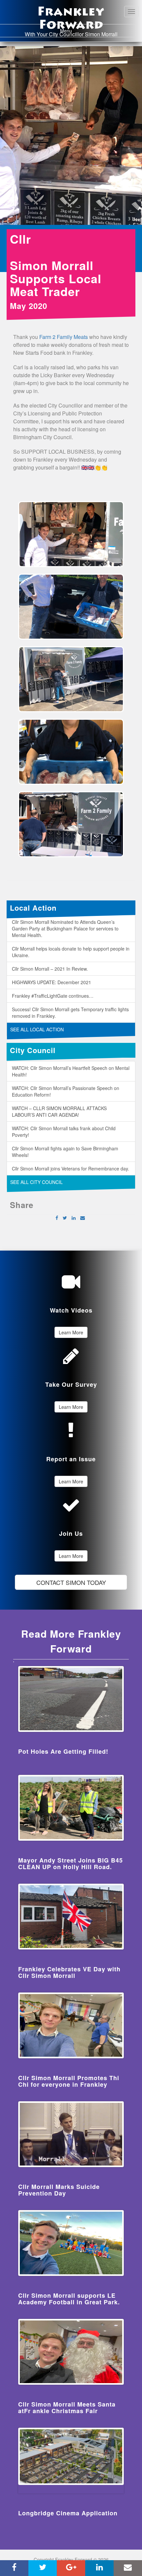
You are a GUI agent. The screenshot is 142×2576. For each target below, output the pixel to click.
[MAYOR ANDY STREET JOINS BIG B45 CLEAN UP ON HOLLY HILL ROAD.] (71, 1808)
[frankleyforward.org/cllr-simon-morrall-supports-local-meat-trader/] (83, 1218)
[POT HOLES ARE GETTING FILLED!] (71, 1699)
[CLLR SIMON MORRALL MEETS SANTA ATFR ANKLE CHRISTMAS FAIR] (71, 2352)
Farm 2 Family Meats (64, 337)
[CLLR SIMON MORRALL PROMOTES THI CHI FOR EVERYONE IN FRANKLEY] (71, 2025)
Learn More (71, 1332)
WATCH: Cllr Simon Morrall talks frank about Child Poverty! (64, 1132)
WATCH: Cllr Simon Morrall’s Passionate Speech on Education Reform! (66, 1091)
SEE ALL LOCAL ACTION (37, 1029)
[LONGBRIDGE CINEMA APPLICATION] (71, 2461)
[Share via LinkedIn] (74, 1218)
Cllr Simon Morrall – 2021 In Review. (50, 969)
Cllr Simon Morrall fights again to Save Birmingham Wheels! (65, 1152)
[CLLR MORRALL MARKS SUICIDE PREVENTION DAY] (71, 2134)
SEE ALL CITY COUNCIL (36, 1182)
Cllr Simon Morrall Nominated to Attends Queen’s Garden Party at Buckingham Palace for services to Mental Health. (65, 928)
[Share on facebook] (57, 1218)
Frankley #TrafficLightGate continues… (53, 996)
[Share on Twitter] (65, 1218)
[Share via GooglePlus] (71, 2568)
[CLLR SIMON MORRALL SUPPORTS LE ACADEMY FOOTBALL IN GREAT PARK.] (71, 2243)
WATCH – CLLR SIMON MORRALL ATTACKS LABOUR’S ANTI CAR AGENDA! (59, 1111)
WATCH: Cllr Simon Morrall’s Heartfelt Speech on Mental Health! (71, 1071)
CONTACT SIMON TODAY (71, 1582)
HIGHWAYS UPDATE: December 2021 (52, 982)
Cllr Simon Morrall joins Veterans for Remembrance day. (71, 1168)
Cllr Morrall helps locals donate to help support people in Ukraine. (71, 952)
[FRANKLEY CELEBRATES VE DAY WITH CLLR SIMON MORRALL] (71, 1917)
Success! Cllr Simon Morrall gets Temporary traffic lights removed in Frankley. (70, 1013)
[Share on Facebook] (14, 2568)
